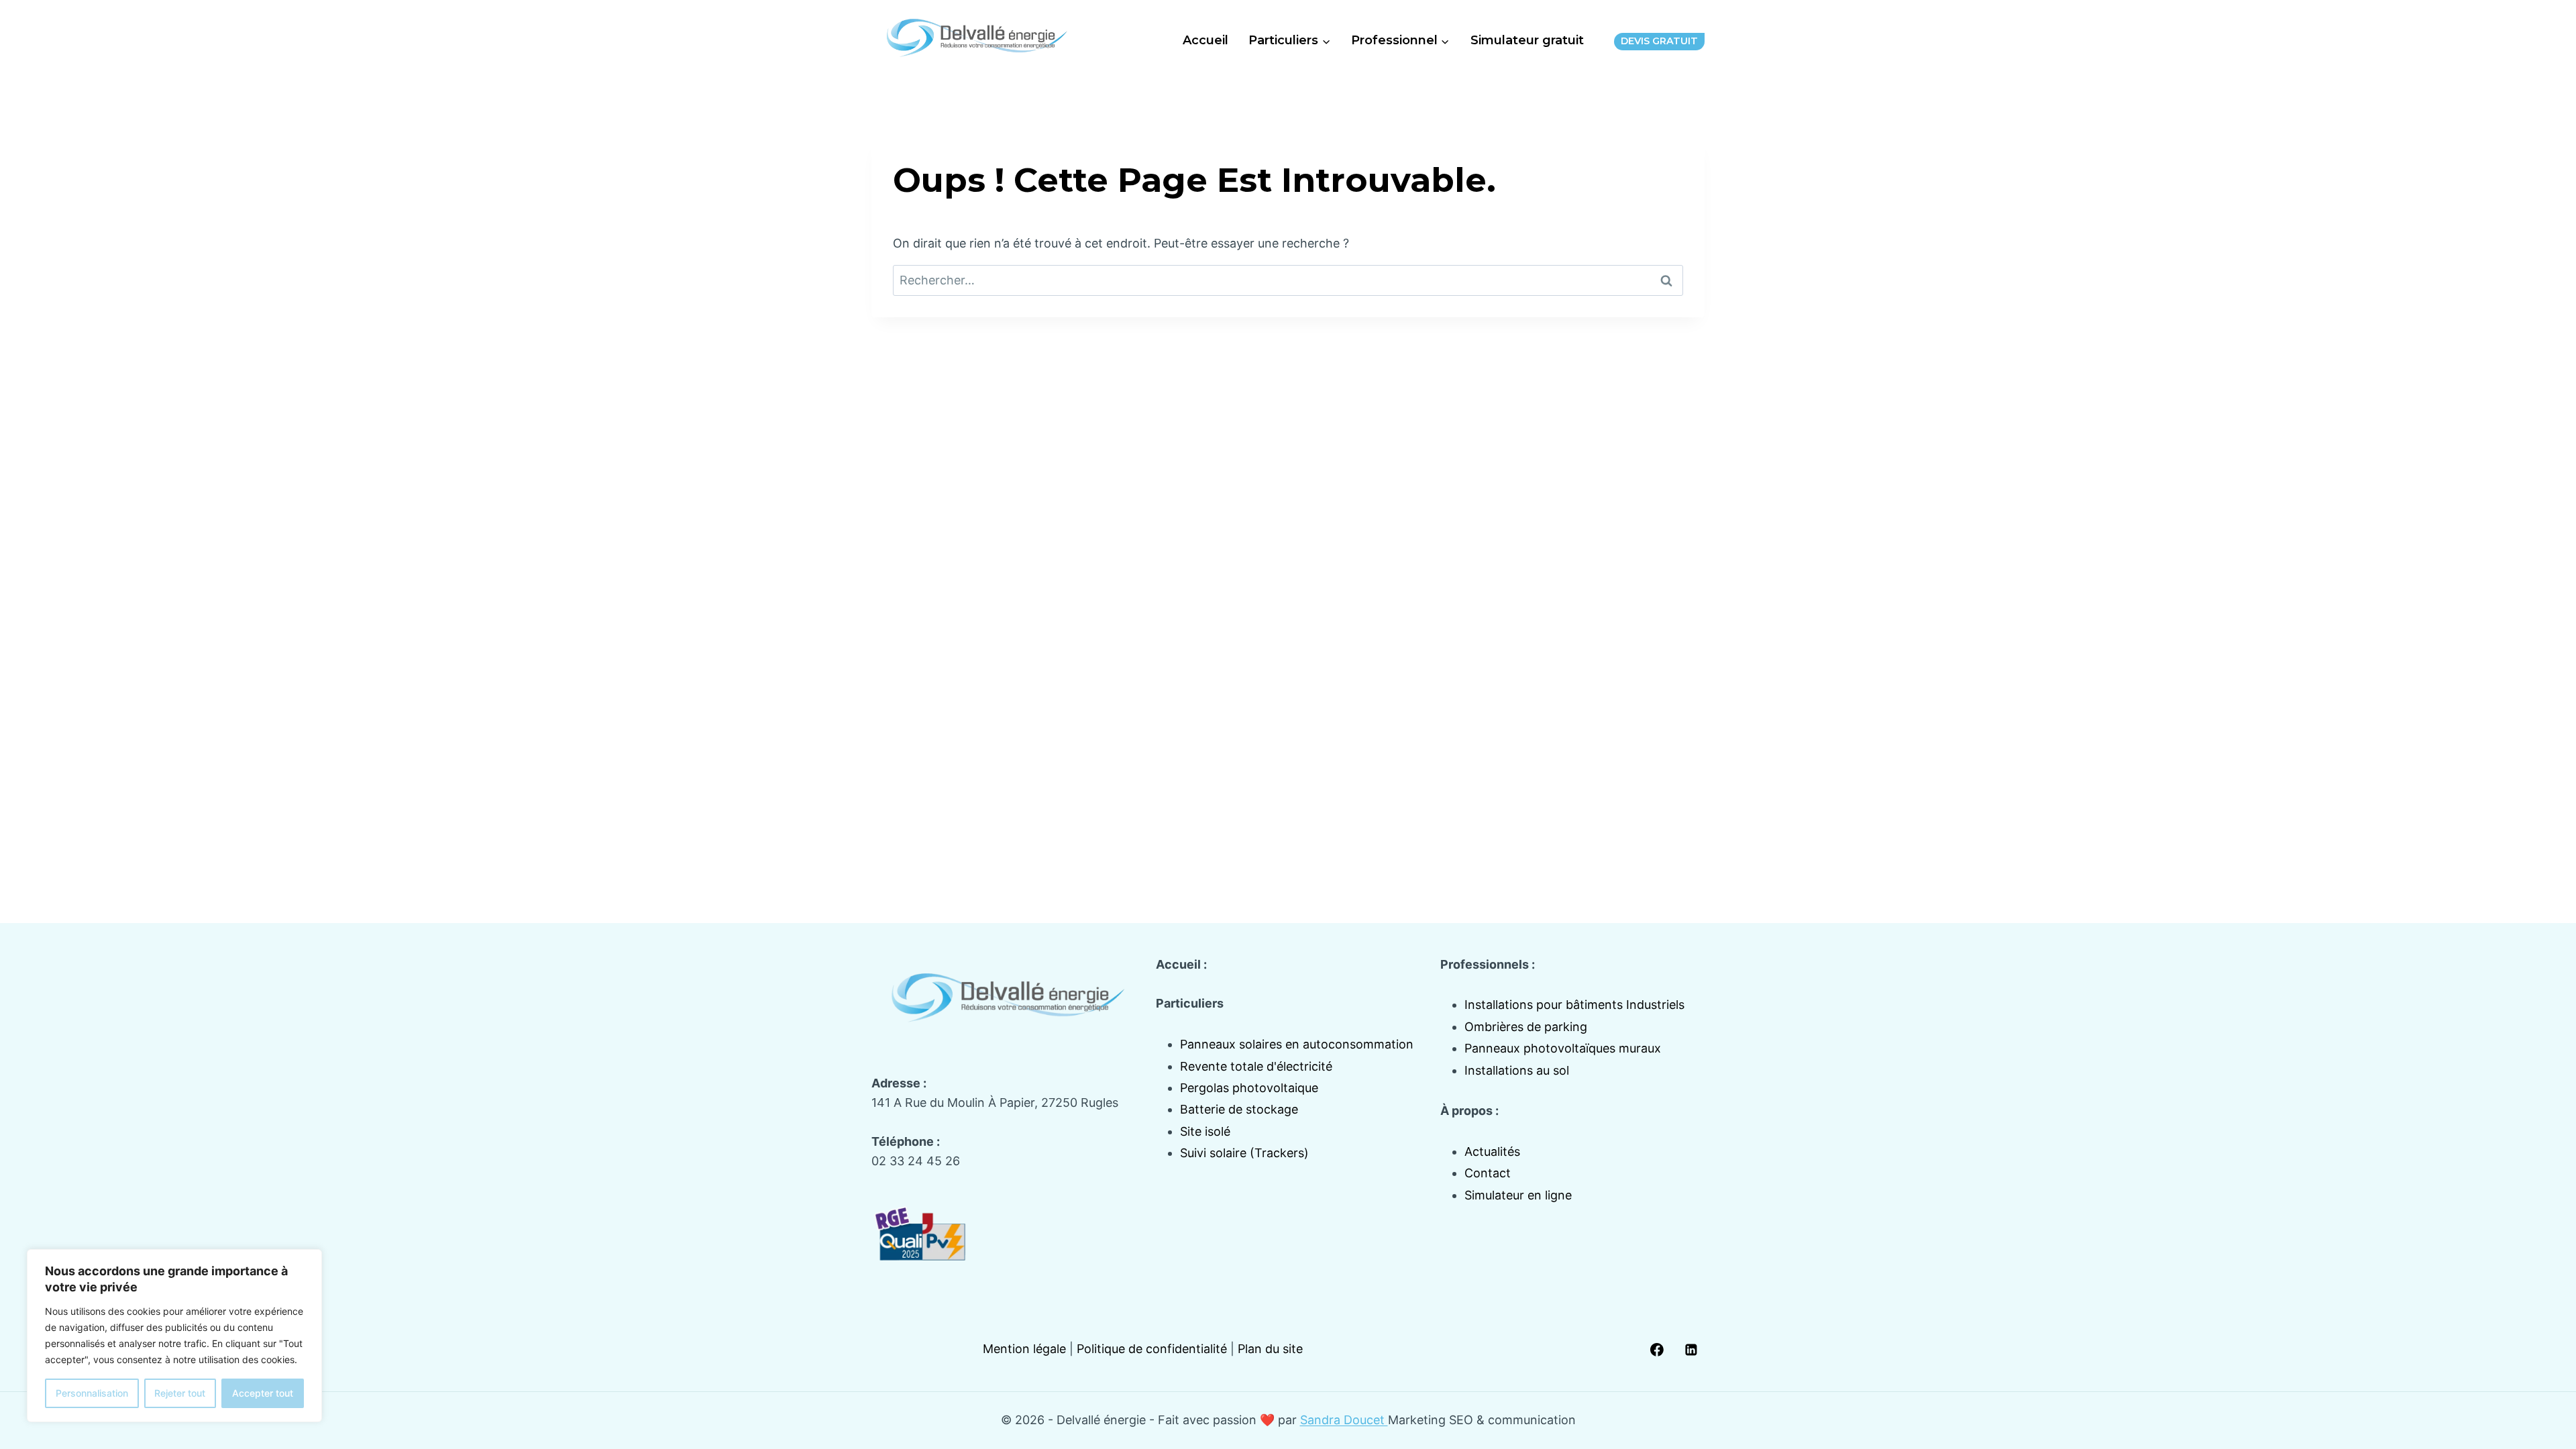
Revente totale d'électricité (1256, 1066)
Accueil (1205, 40)
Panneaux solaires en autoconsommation (1297, 1044)
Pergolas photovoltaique (1249, 1088)
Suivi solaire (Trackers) (1244, 1153)
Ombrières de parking (1526, 1027)
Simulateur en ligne (1518, 1195)
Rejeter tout (180, 1393)
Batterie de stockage (1239, 1109)
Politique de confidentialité (1152, 1349)
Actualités (1492, 1151)
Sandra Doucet (1344, 1420)
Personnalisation (92, 1393)
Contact (1488, 1173)
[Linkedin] (1691, 1350)
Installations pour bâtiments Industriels (1574, 1005)
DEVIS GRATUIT (1659, 41)
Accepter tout (263, 1393)
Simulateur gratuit (1527, 40)
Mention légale (1024, 1349)
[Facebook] (1657, 1350)
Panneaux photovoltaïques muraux (1563, 1048)
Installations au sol (1517, 1070)
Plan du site (1270, 1349)
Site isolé (1205, 1131)
